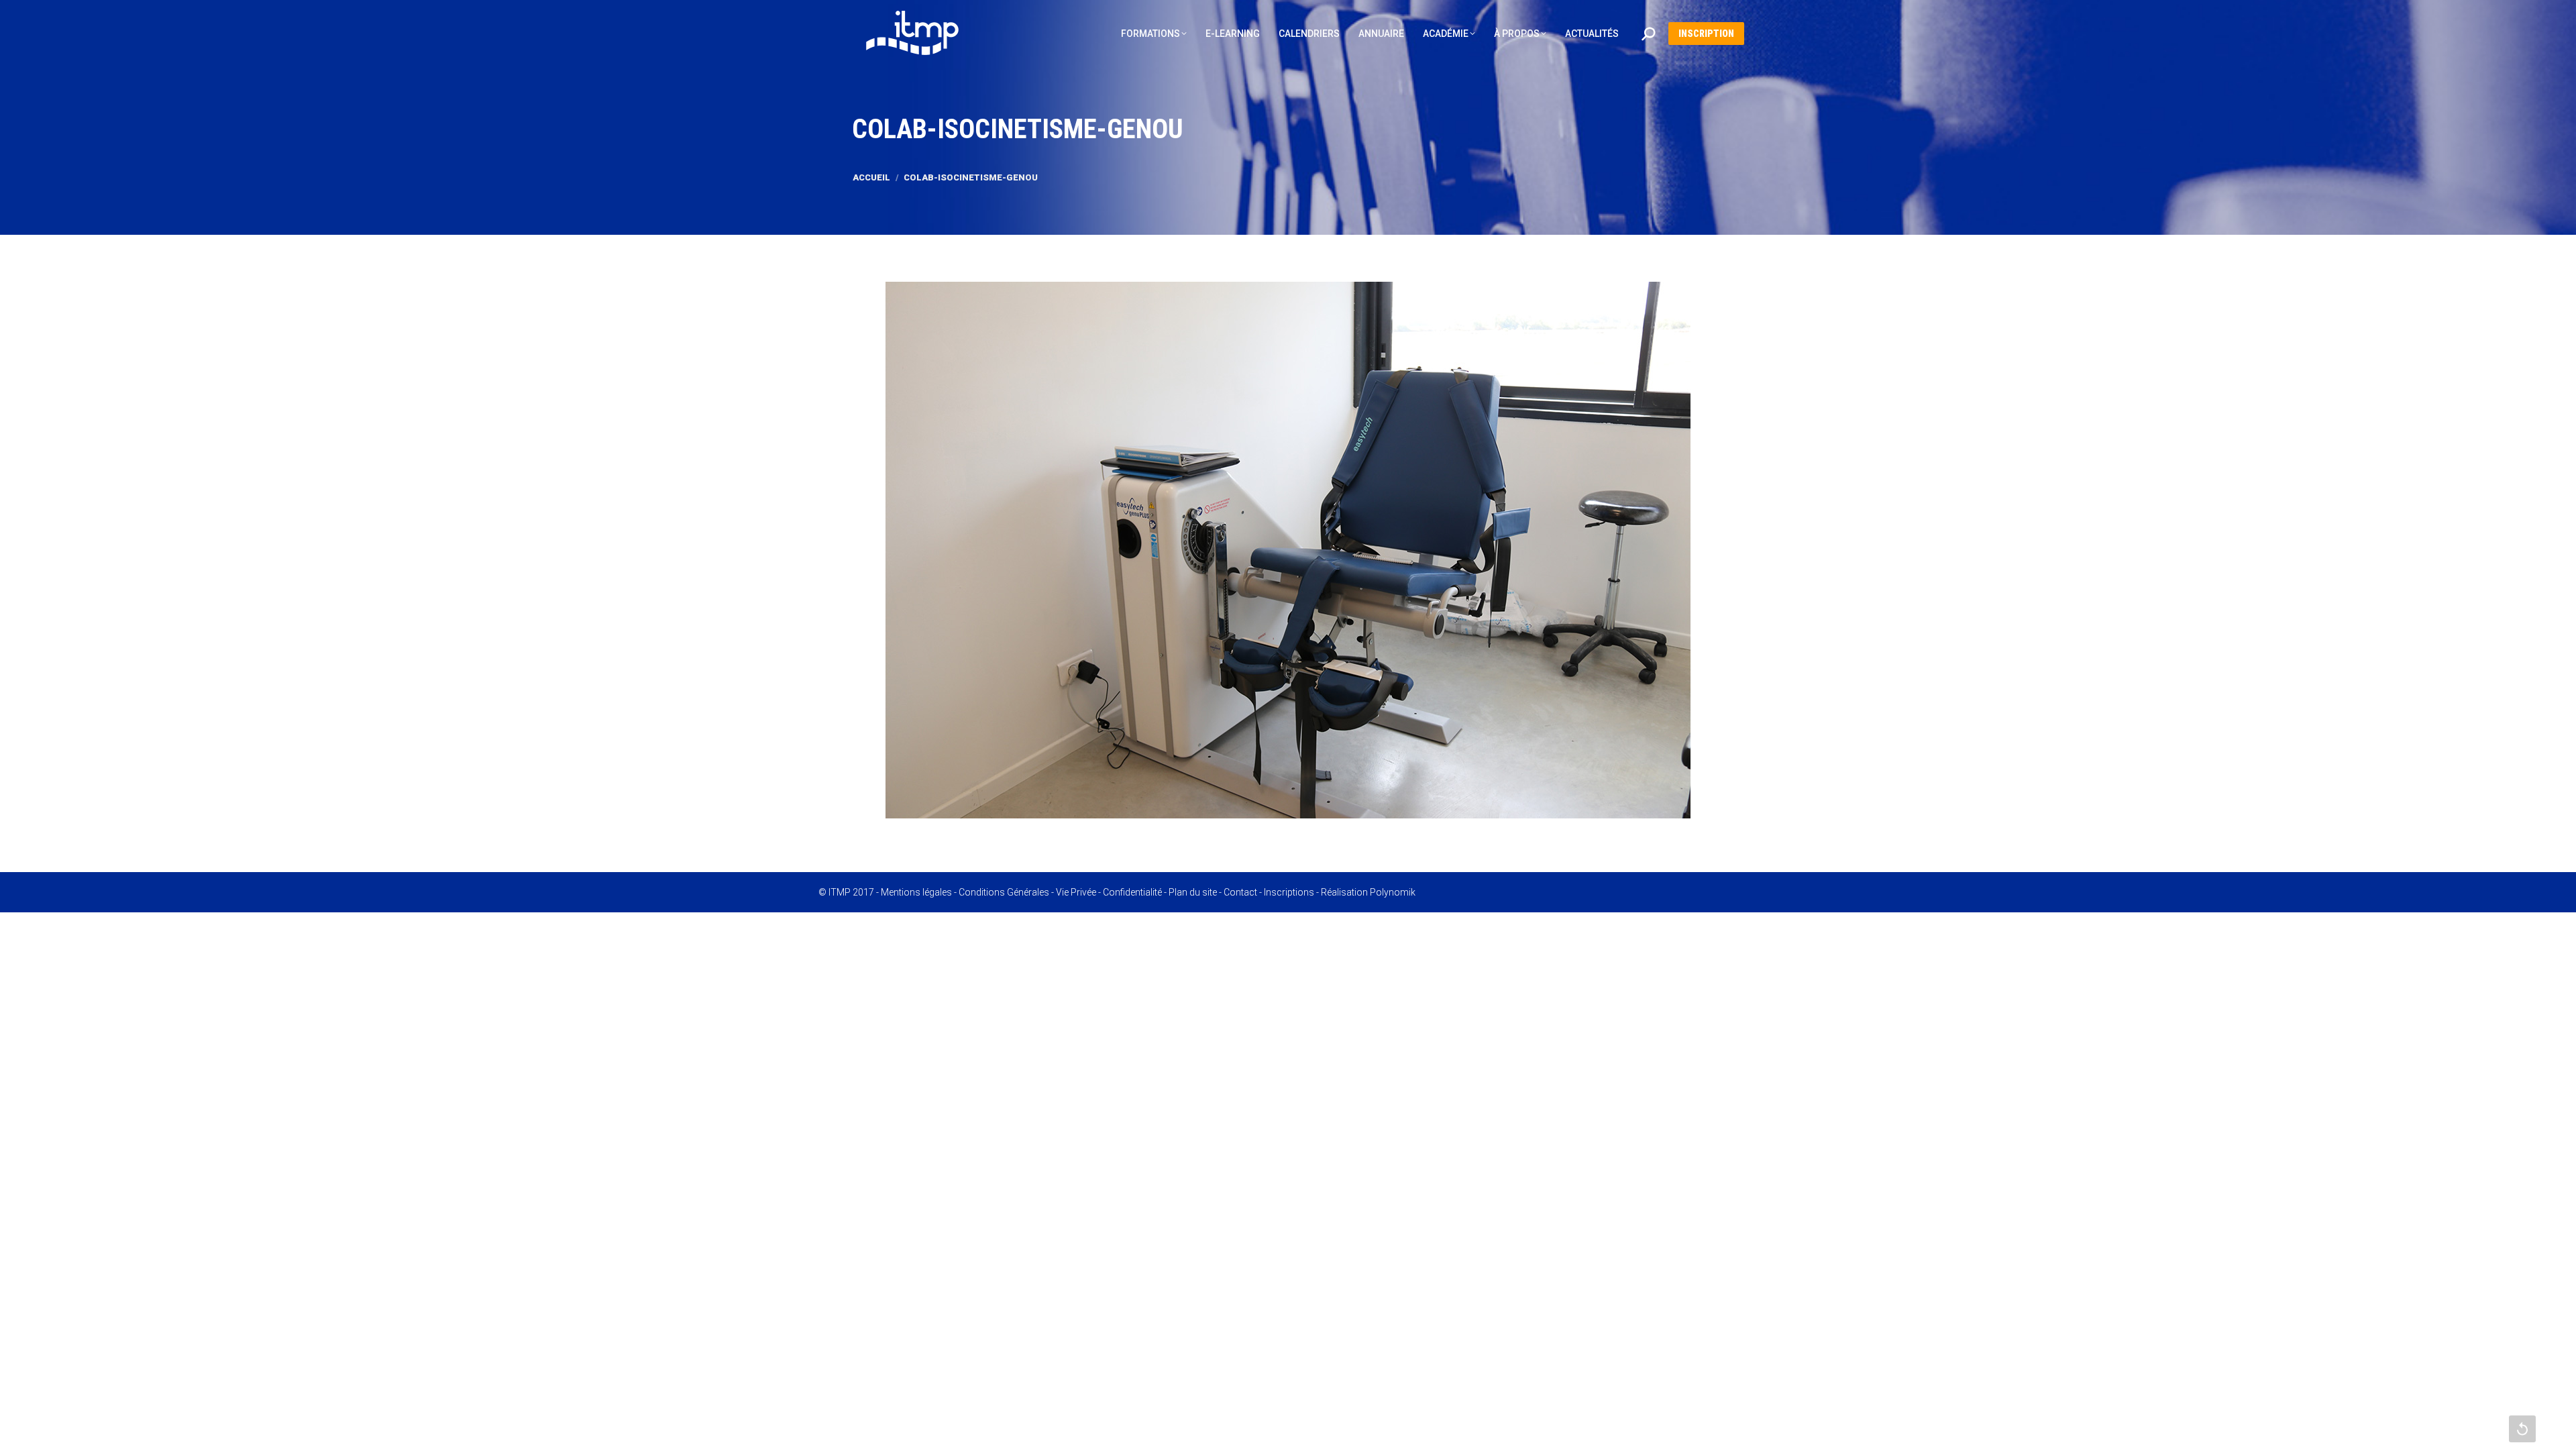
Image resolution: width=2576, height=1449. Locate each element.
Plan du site (1193, 892)
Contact (1240, 892)
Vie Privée (1076, 892)
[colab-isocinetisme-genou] (1288, 550)
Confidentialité (1132, 892)
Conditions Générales (1004, 892)
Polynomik (1393, 892)
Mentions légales (916, 892)
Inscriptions (1289, 892)
